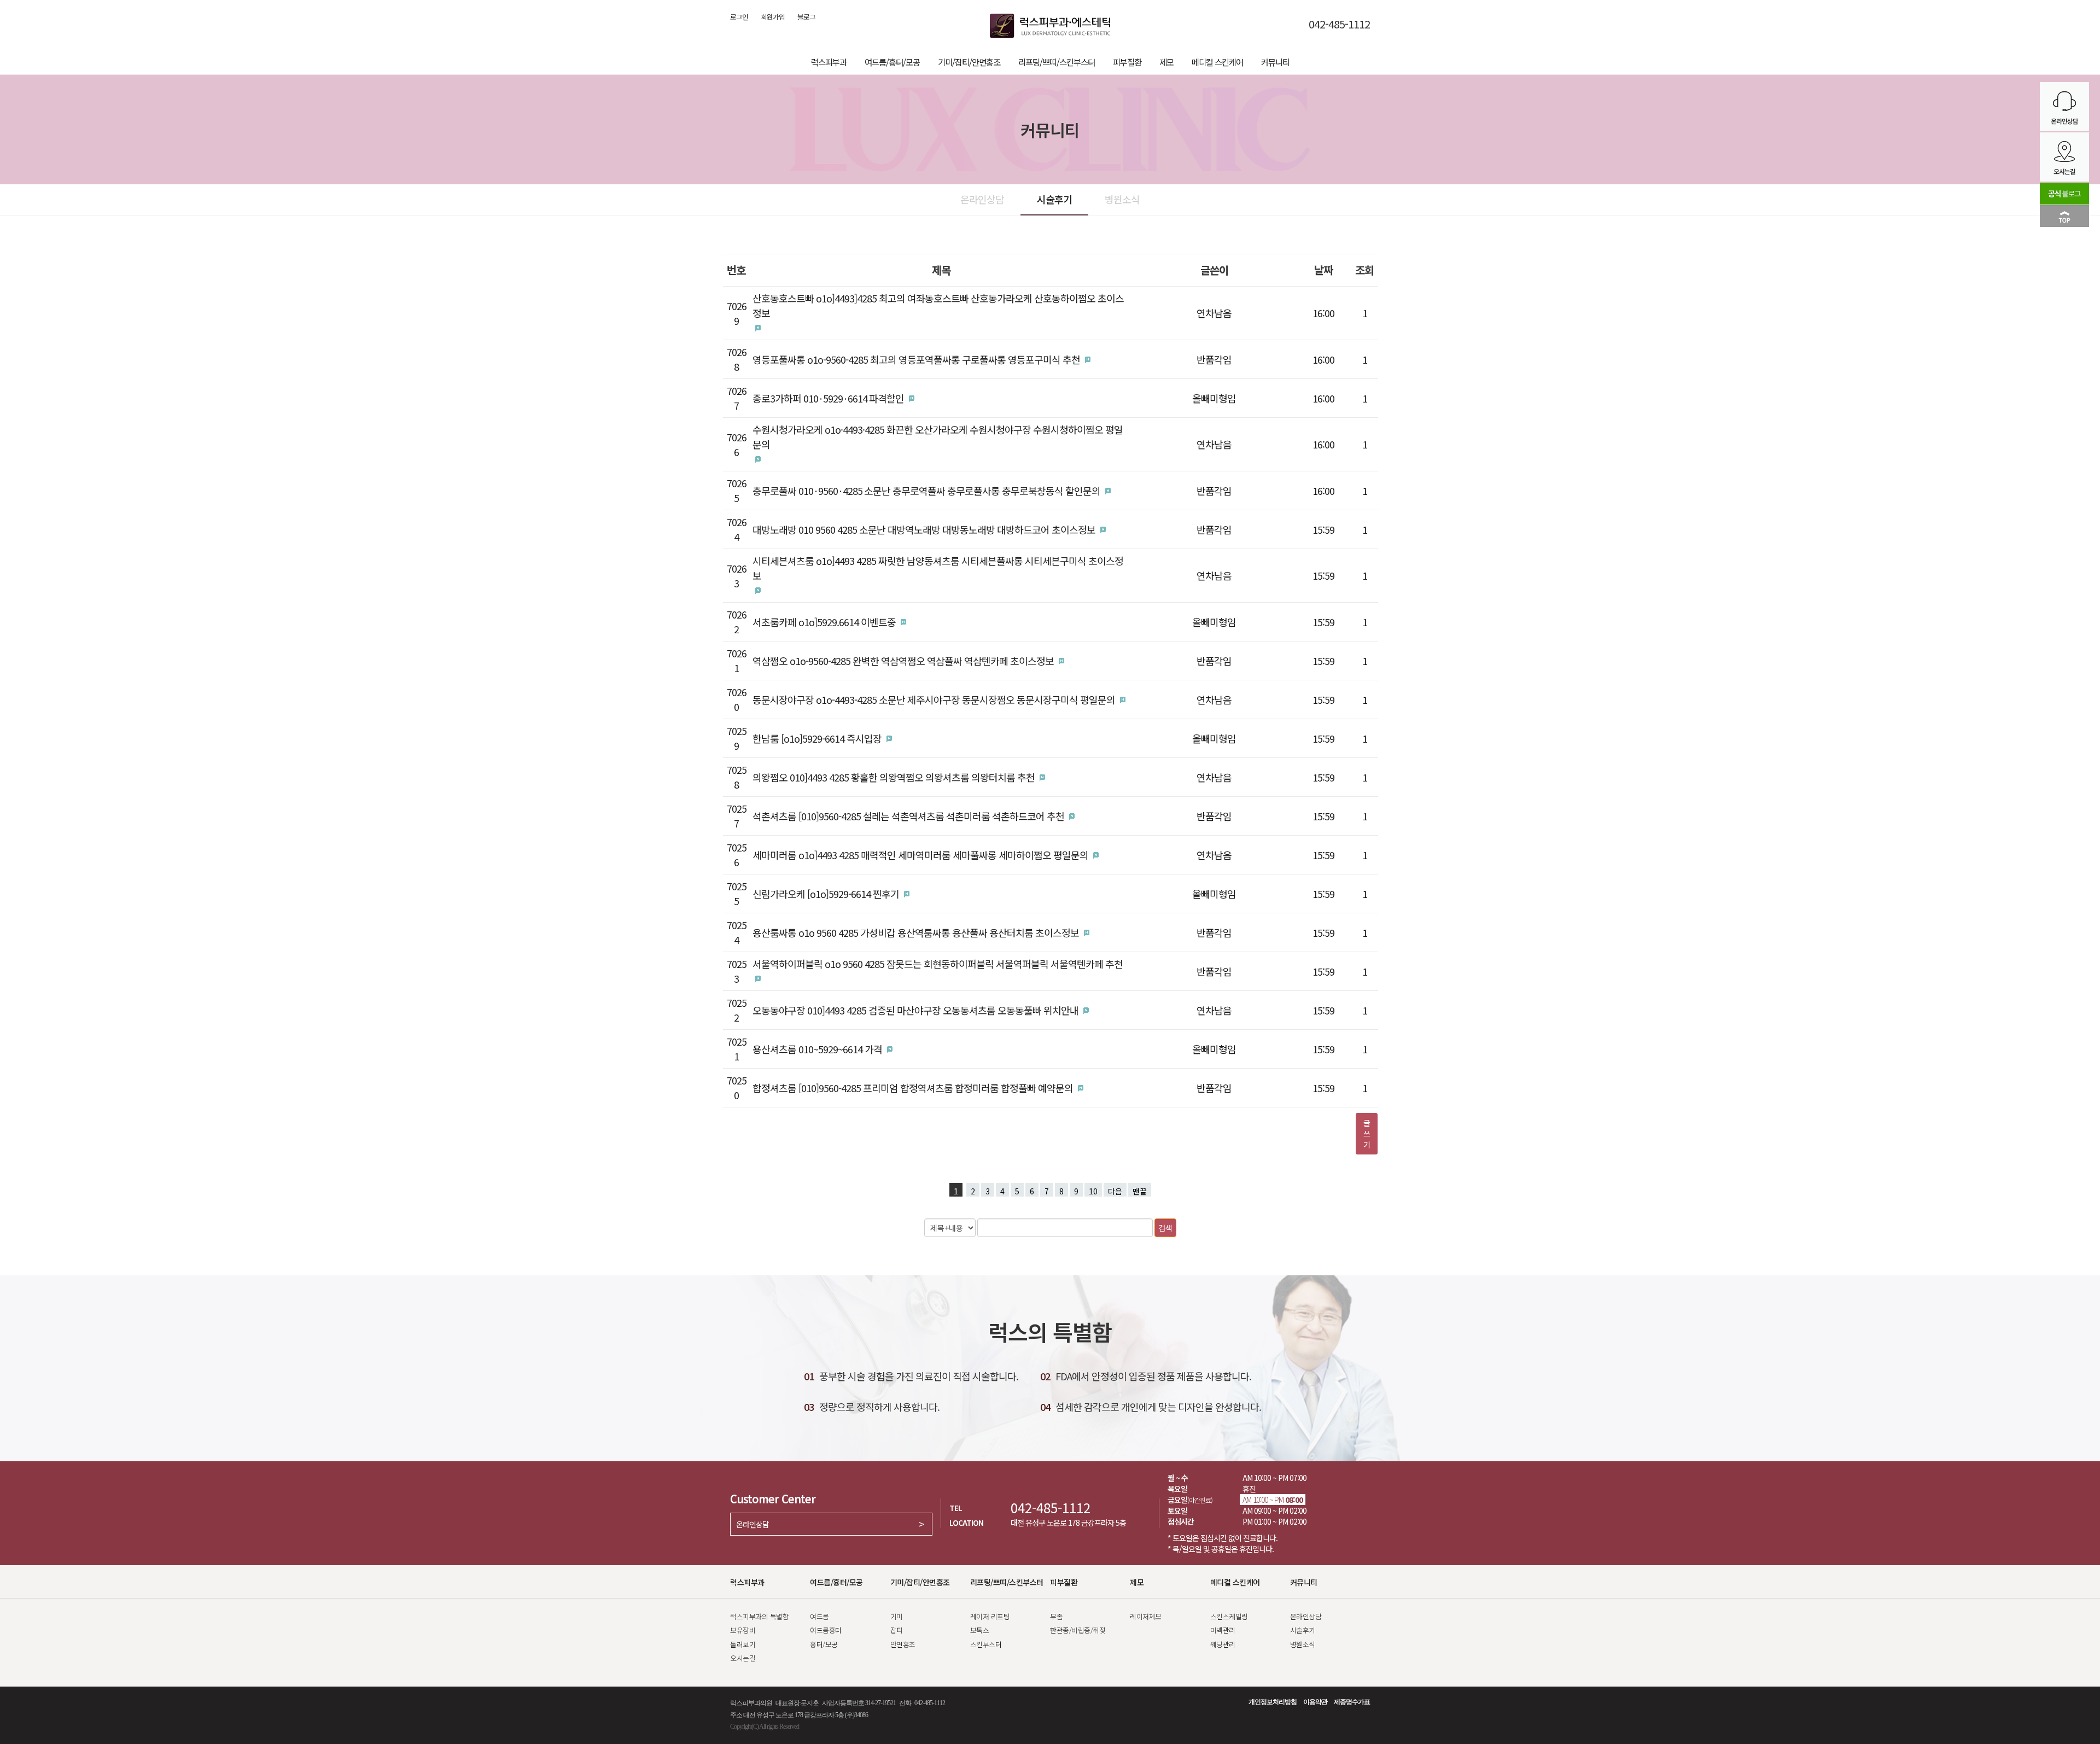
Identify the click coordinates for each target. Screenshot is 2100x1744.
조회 (1364, 270)
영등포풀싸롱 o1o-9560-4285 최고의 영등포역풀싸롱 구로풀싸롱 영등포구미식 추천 (916, 359)
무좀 (1056, 1616)
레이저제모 (1146, 1616)
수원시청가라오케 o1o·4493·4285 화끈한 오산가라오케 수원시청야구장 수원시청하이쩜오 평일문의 (938, 437)
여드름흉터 (826, 1630)
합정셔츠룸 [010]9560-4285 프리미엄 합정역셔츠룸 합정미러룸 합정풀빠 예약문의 (913, 1088)
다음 (1115, 1191)
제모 (1166, 62)
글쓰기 (1367, 1134)
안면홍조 (903, 1644)
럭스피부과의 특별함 (759, 1616)
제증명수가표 (1352, 1702)
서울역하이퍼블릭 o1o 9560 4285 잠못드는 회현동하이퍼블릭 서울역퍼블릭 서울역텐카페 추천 (938, 964)
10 (1093, 1191)
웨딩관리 (1223, 1644)
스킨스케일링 (1229, 1616)
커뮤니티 (1275, 62)
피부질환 (1127, 62)
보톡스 (980, 1630)
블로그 (806, 17)
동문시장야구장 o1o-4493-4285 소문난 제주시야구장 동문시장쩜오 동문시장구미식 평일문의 (934, 699)
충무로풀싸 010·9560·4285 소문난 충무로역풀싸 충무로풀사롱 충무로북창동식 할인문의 (926, 491)
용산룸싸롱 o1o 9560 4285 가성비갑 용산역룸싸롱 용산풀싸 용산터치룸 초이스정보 (916, 932)
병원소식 (1122, 199)
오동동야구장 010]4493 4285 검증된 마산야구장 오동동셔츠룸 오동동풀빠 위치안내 (915, 1010)
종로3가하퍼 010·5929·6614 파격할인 (828, 398)
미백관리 (1223, 1630)
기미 (897, 1616)
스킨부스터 (986, 1644)
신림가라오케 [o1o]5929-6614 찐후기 (826, 894)
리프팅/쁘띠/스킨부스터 (1057, 62)
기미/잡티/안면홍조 (969, 62)
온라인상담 (982, 199)
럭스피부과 (829, 62)
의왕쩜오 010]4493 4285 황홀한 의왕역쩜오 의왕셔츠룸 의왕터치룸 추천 (894, 777)
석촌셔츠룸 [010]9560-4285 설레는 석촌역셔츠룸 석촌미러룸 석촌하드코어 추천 (908, 816)
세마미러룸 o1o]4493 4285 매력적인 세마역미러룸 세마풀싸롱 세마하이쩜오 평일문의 (920, 855)
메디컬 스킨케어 (1217, 62)
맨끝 (1140, 1191)
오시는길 (743, 1658)
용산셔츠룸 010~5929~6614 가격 (817, 1049)
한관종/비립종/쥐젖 (1078, 1630)
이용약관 (1315, 1702)
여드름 (819, 1616)
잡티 (897, 1630)
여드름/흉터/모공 (892, 62)
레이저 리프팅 (990, 1616)
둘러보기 (743, 1644)
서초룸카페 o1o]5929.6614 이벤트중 (824, 622)
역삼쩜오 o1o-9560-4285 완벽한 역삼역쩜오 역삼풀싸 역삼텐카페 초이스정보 (903, 661)
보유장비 (743, 1630)
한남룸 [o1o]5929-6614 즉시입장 (817, 738)
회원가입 (773, 17)
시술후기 (1054, 199)
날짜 (1323, 270)
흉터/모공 (824, 1644)
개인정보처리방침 (1273, 1702)
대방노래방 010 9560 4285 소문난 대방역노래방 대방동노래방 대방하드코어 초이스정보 (924, 529)
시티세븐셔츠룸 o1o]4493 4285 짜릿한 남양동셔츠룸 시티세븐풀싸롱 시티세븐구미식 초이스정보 (938, 568)
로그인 (739, 17)
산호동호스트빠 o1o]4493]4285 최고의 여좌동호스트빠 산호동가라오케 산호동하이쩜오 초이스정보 (938, 305)
